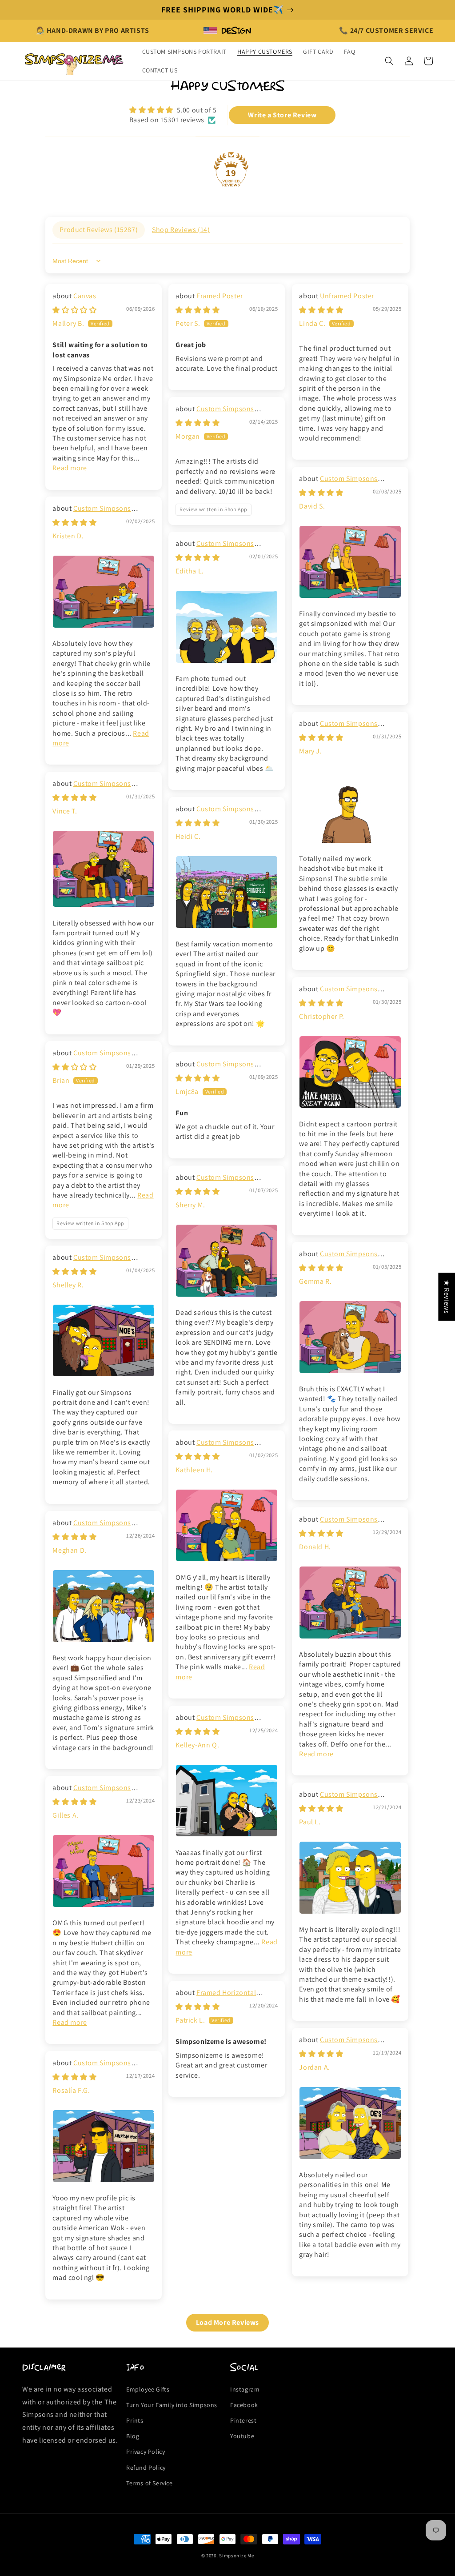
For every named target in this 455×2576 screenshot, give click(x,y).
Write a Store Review (282, 115)
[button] (389, 61)
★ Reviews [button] (447, 1296)
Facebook (244, 2405)
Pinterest (243, 2420)
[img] (173, 110)
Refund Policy (146, 2468)
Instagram (245, 2389)
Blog (133, 2436)
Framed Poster (220, 296)
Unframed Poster (347, 296)
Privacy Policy (146, 2452)
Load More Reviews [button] (227, 2322)
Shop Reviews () (181, 230)
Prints (135, 2420)
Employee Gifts (148, 2389)
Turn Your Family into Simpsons (172, 2405)
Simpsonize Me (236, 2556)
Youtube (242, 2436)
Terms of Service (150, 2483)
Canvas (85, 296)
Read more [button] (70, 468)
